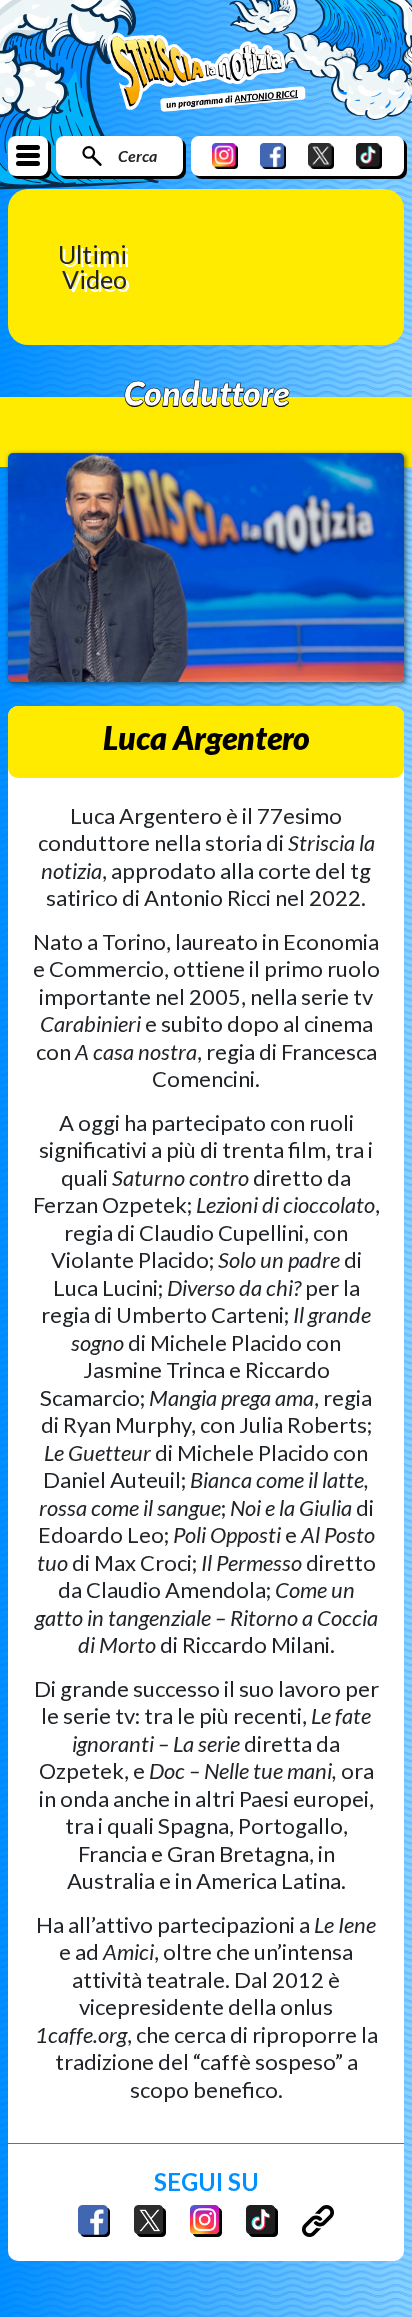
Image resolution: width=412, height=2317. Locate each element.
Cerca (137, 155)
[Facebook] (273, 155)
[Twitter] (321, 155)
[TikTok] (369, 155)
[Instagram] (225, 155)
